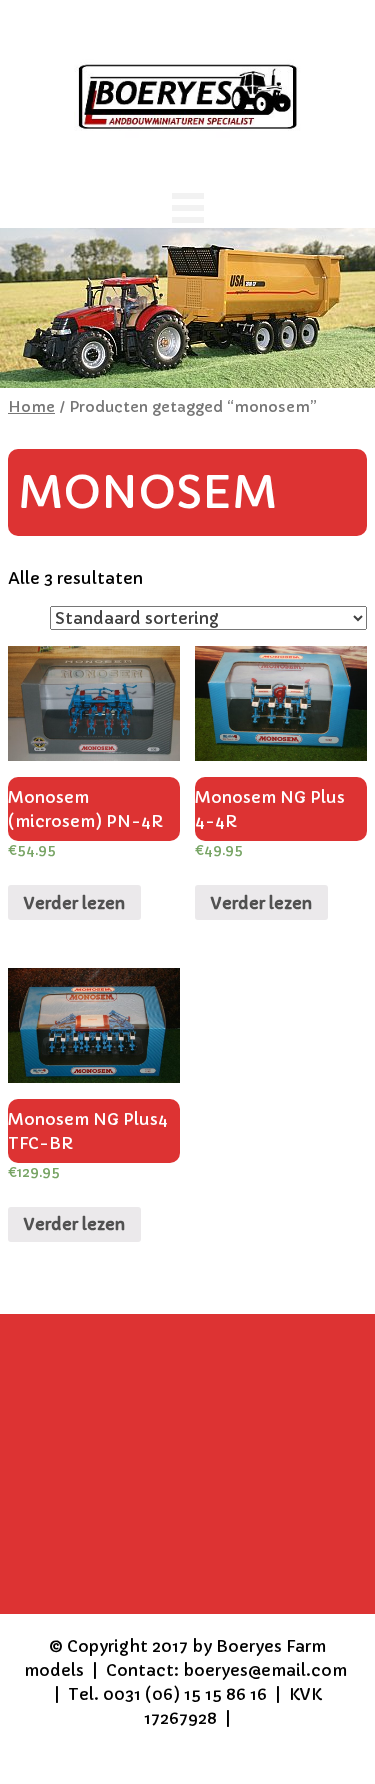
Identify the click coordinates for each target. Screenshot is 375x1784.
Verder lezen (74, 903)
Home (31, 407)
